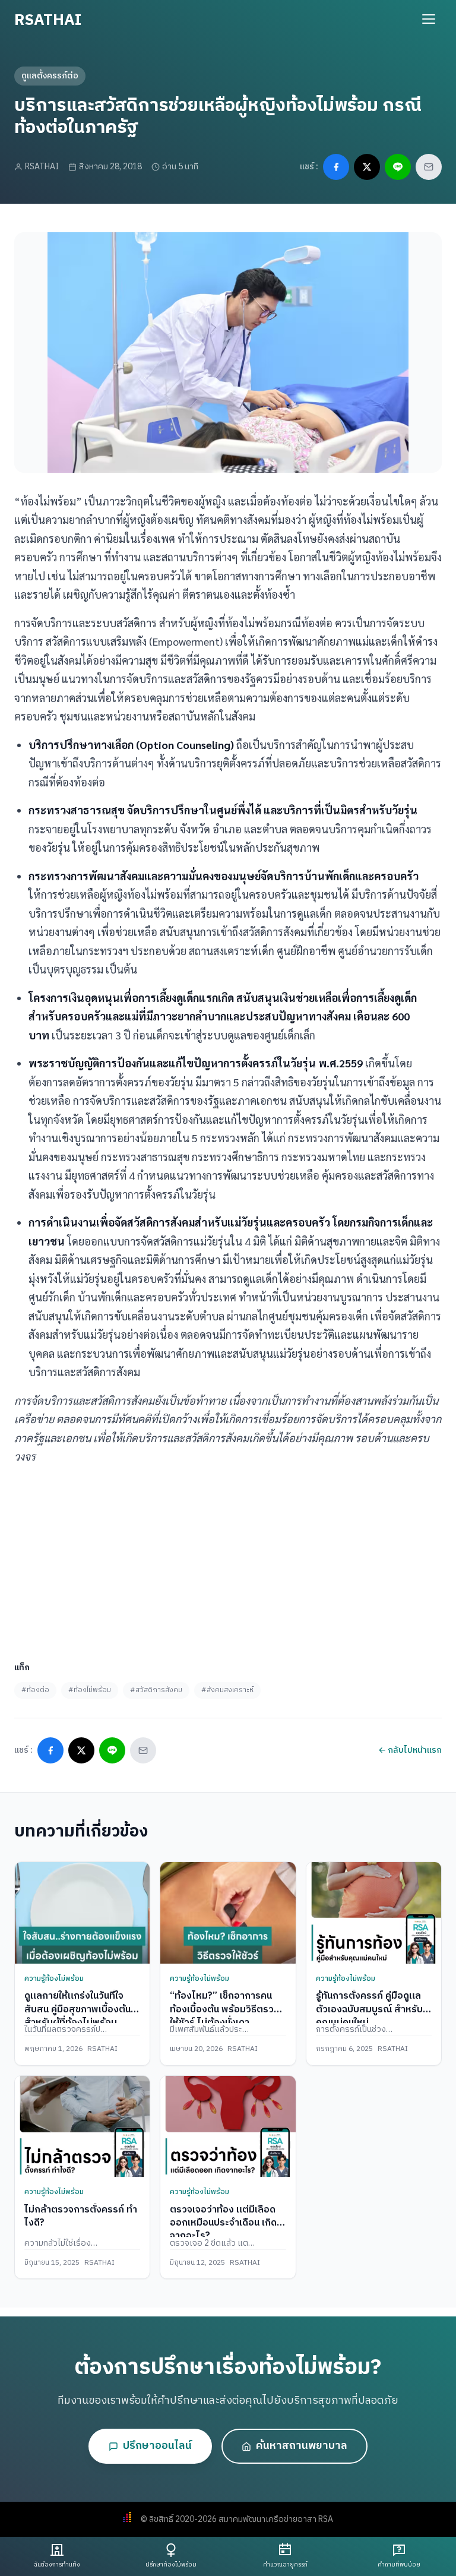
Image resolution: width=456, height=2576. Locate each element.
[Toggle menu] (429, 19)
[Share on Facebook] (336, 167)
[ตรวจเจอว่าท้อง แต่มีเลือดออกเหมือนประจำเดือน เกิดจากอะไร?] (228, 2126)
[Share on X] (367, 167)
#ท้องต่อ (35, 1690)
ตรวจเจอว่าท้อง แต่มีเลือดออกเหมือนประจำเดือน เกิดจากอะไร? (223, 2223)
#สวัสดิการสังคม (156, 1690)
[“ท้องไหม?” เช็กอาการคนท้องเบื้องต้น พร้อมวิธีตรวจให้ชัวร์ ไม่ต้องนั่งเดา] (228, 1913)
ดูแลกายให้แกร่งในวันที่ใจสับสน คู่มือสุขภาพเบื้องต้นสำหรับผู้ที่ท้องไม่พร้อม (77, 2009)
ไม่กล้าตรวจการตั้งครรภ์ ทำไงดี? (81, 2216)
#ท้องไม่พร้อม (90, 1690)
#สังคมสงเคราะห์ (227, 1690)
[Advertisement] (228, 1559)
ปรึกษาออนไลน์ (157, 2446)
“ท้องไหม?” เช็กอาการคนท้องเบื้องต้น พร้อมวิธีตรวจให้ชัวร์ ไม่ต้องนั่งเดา (224, 2009)
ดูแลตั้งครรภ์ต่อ (50, 76)
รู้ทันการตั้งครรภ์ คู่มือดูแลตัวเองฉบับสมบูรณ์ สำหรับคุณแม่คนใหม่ (369, 2009)
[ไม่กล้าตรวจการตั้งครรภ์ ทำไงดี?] (82, 2126)
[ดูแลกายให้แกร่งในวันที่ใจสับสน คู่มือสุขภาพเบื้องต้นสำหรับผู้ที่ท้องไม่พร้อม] (82, 1913)
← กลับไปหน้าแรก (410, 1750)
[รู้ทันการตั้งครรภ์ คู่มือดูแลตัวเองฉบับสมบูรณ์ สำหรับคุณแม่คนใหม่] (374, 1913)
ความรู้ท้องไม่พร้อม (54, 1979)
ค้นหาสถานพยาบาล (302, 2446)
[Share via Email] (429, 167)
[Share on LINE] (398, 167)
